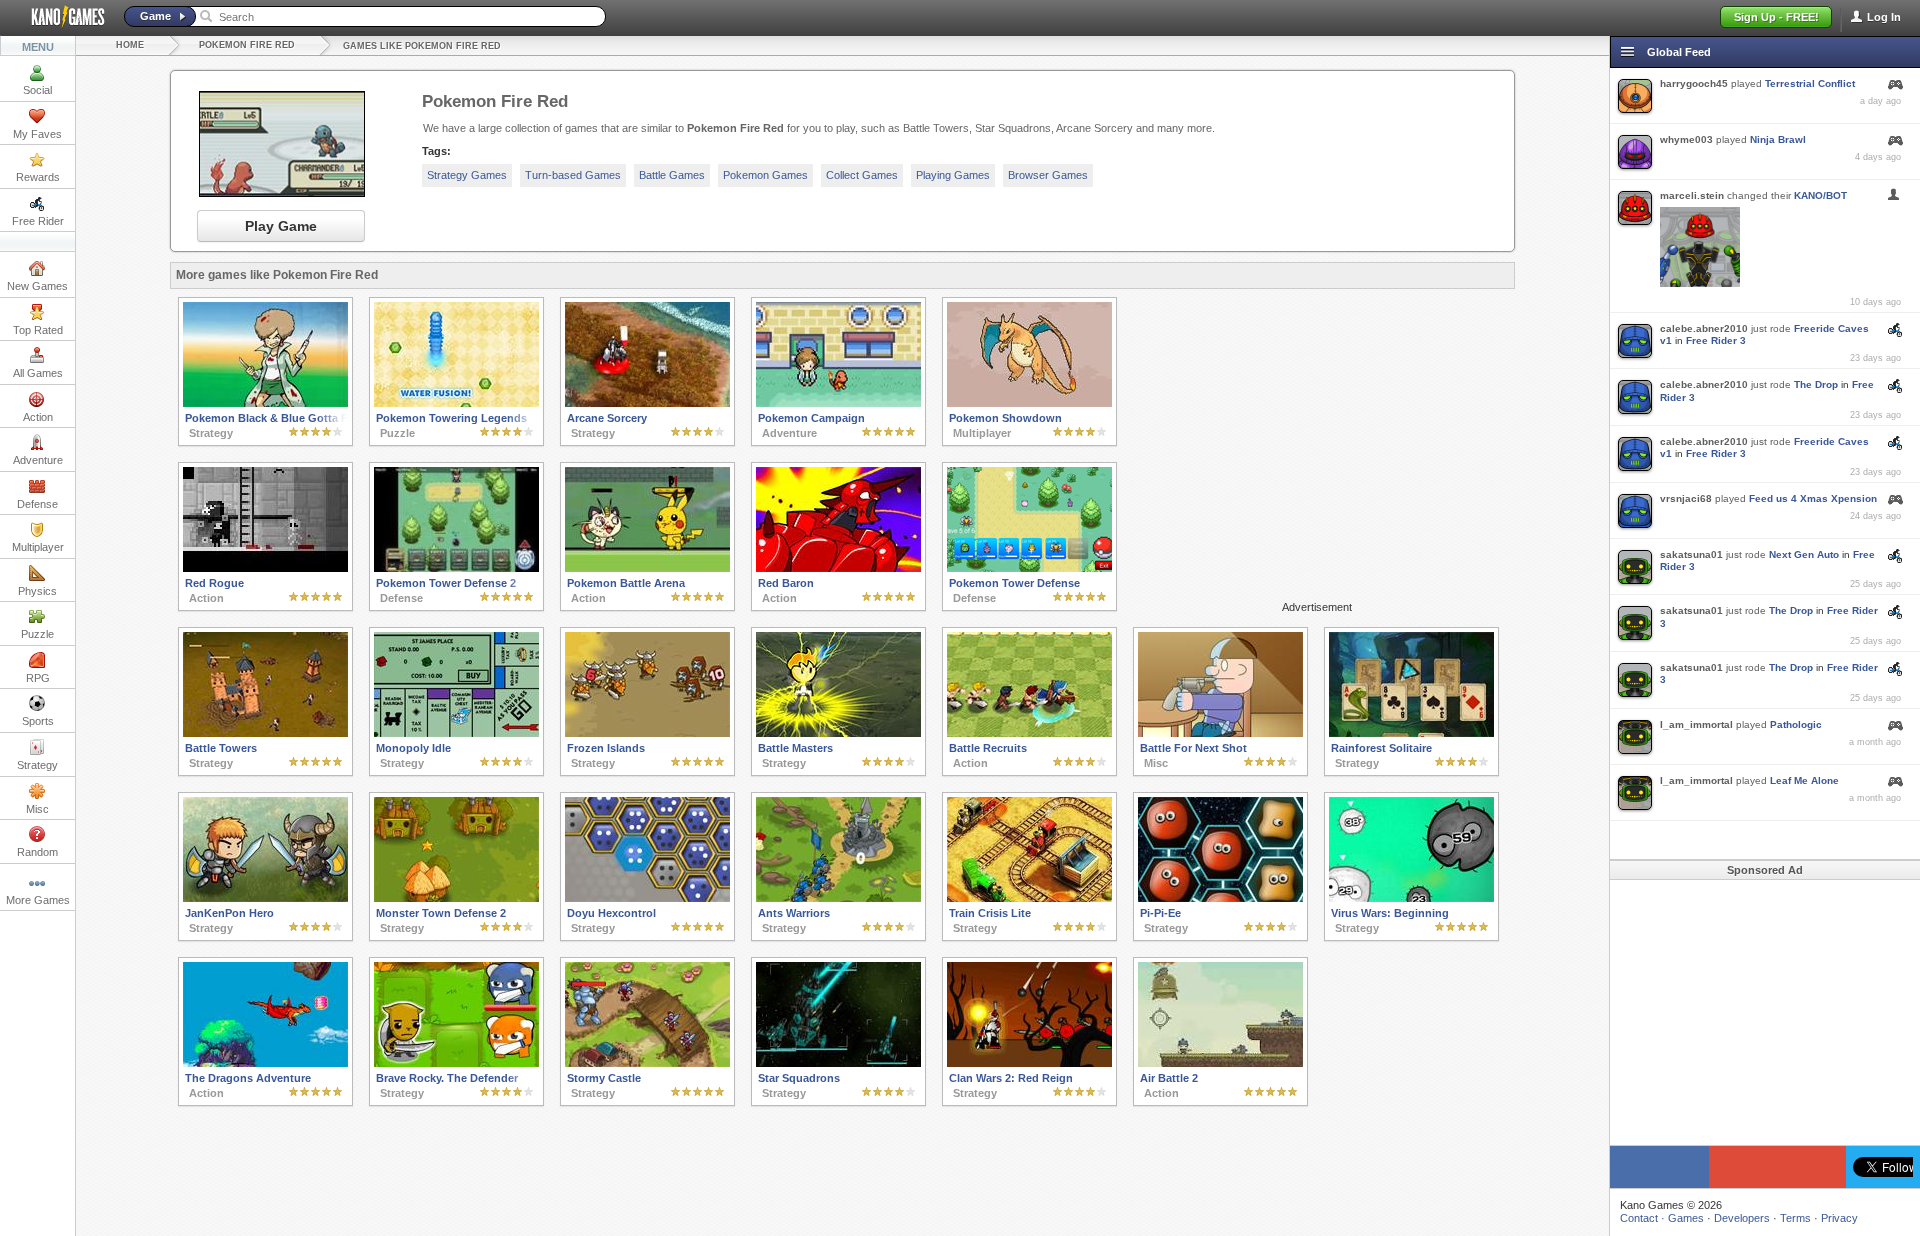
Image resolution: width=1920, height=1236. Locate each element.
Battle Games (672, 175)
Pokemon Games (765, 175)
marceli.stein (1692, 195)
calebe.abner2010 (1704, 328)
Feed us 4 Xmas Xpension (1813, 498)
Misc (37, 809)
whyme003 (1686, 139)
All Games (38, 373)
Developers (1742, 1218)
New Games (37, 286)
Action (38, 417)
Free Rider (38, 221)
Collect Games (862, 175)
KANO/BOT (1820, 195)
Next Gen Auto (1804, 554)
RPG (38, 678)
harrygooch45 (1694, 83)
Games (1686, 1218)
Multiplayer (38, 547)
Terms (1795, 1218)
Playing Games (953, 175)
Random (37, 852)
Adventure (38, 460)
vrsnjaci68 (1686, 498)
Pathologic (1796, 724)
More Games (38, 900)
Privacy (1839, 1218)
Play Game (281, 226)
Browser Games (1048, 175)
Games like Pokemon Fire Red (422, 46)
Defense (37, 504)
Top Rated (38, 330)
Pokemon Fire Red (247, 45)
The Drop (1816, 384)
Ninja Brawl (1778, 139)
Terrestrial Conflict (1810, 83)
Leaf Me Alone (1804, 780)
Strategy (37, 765)
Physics (37, 591)
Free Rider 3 (1716, 340)
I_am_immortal (1696, 724)
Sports (38, 721)
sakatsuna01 (1691, 554)
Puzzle (37, 634)
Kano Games (60, 17)
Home (130, 45)
